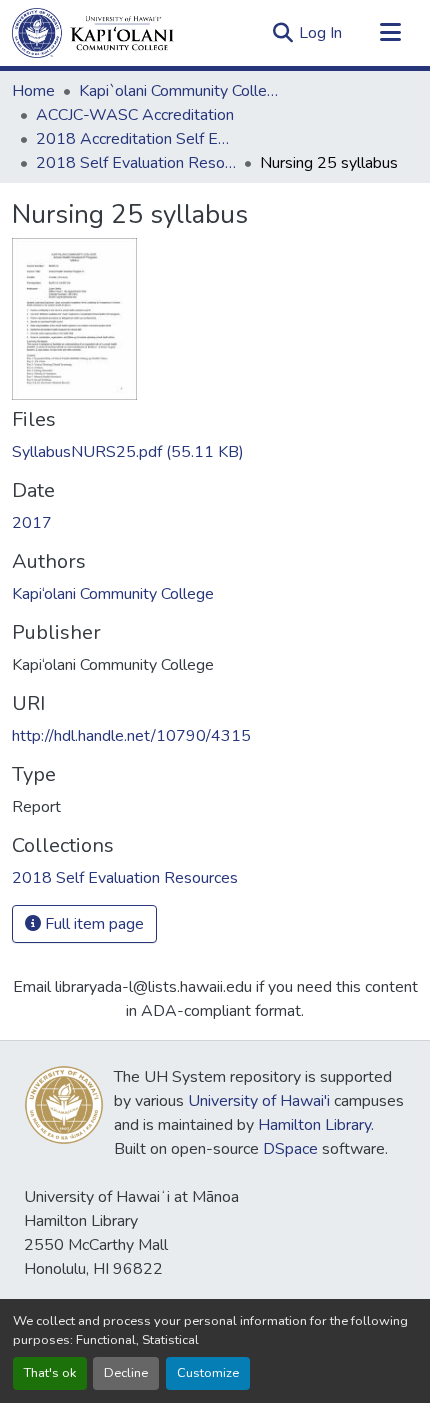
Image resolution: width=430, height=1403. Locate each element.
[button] (93, 33)
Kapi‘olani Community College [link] (113, 594)
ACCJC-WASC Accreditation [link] (135, 115)
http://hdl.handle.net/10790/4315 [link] (131, 736)
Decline (126, 1373)
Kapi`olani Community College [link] (179, 91)
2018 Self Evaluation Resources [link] (136, 163)
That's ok (50, 1373)
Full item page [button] (92, 924)
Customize (208, 1373)
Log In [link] (320, 33)
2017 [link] (32, 523)
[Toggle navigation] (390, 33)
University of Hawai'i (259, 1101)
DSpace (290, 1149)
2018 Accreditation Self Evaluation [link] (136, 139)
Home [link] (33, 91)
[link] (215, 452)
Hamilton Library (314, 1125)
